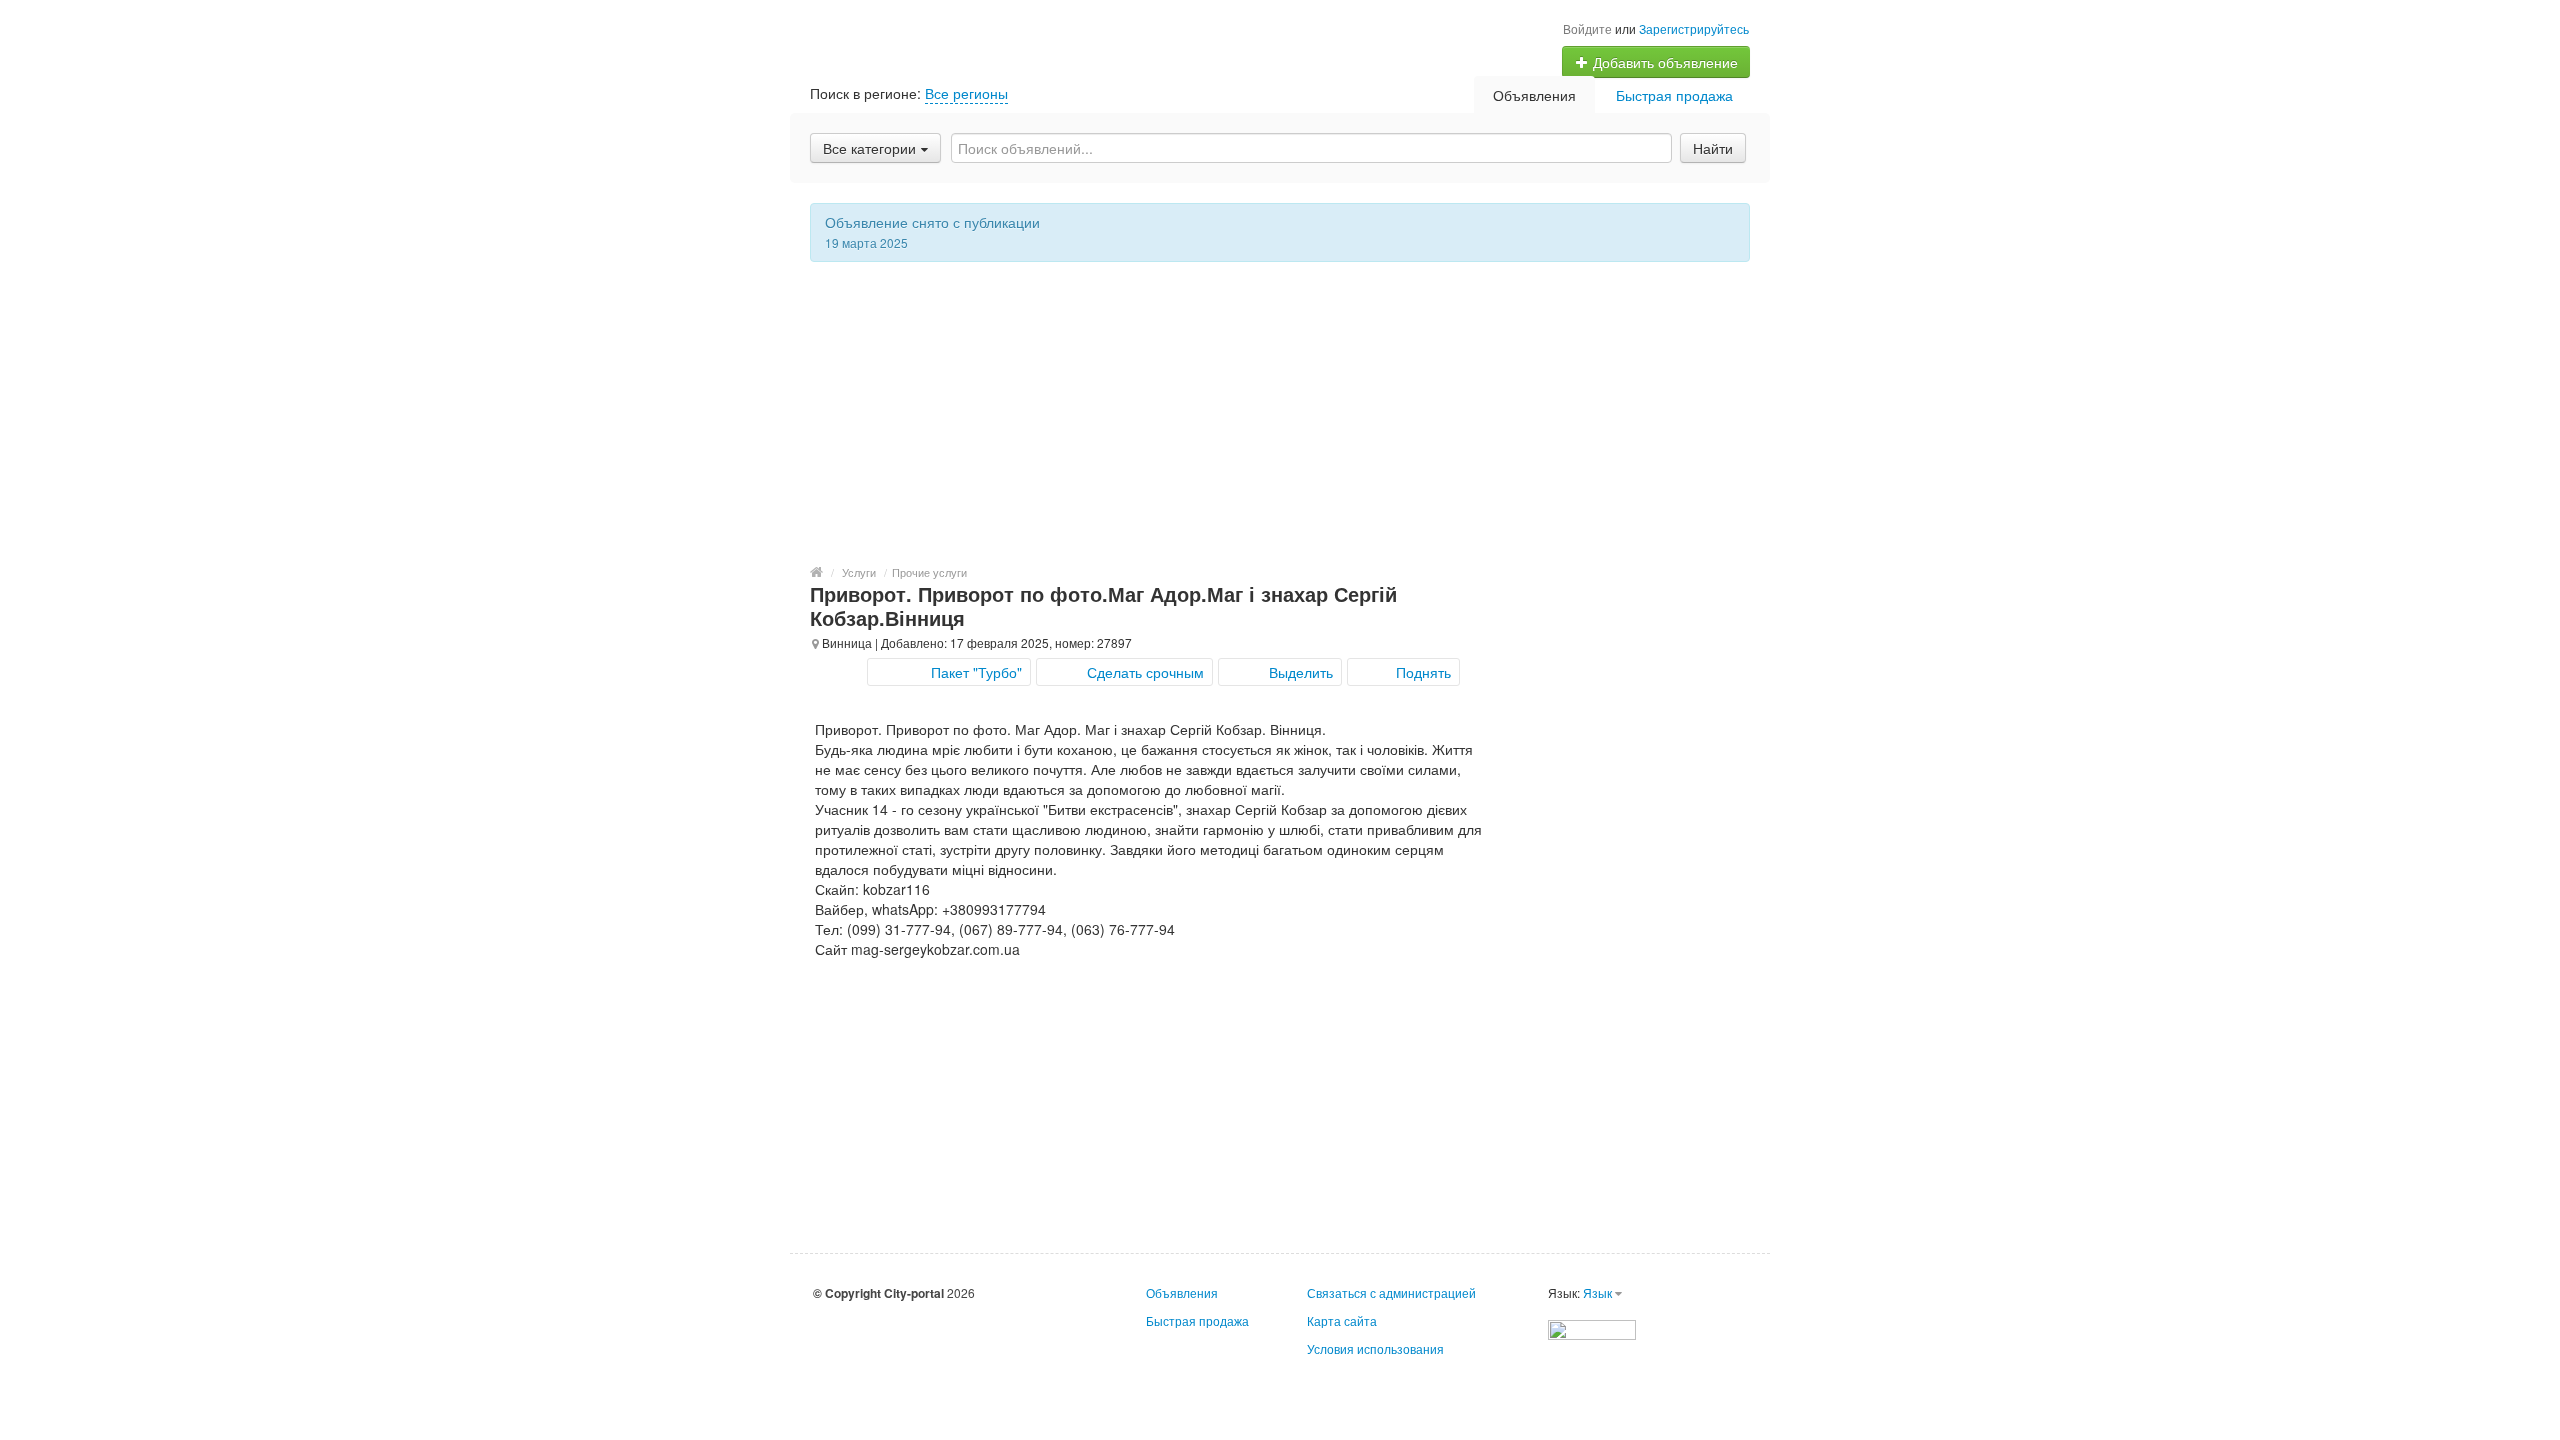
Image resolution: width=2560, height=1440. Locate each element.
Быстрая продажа (1674, 95)
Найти (1713, 148)
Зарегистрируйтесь (1694, 28)
